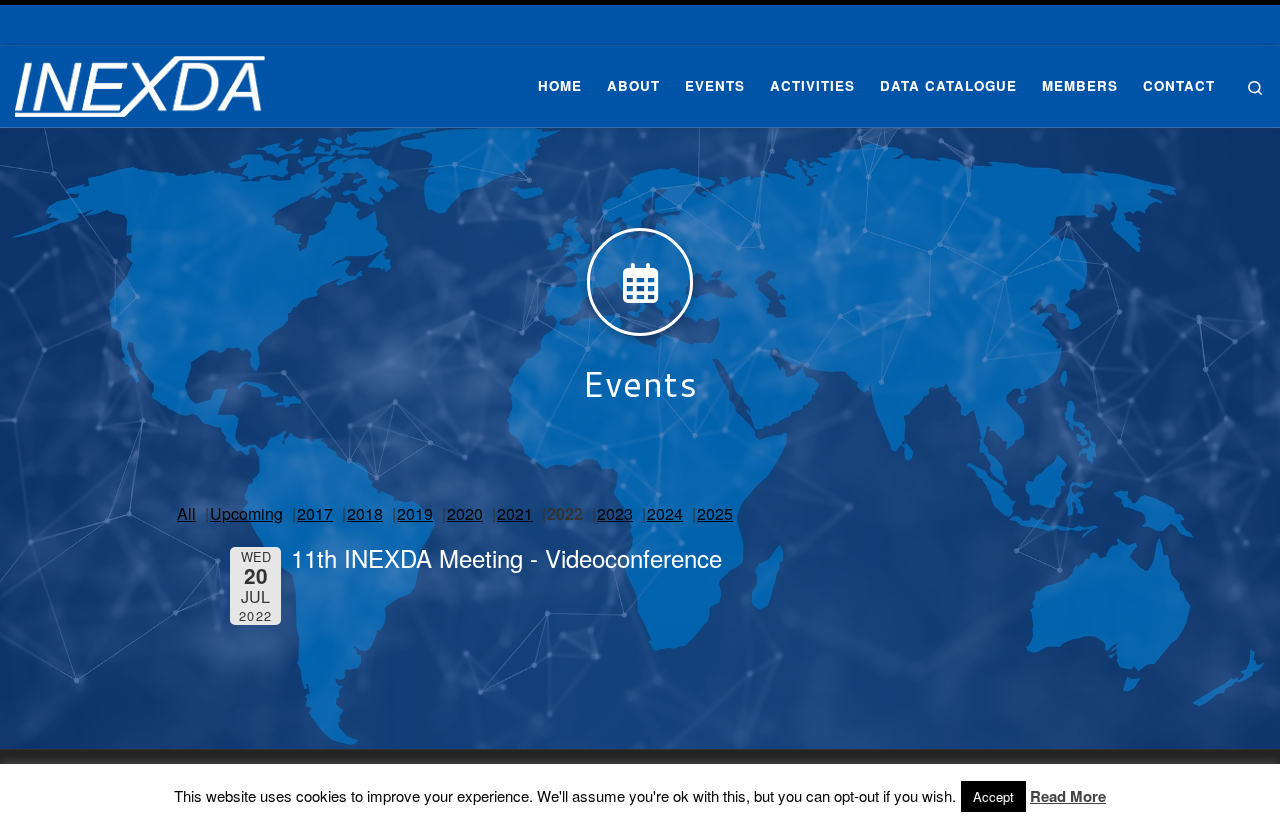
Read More (1068, 796)
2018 (365, 513)
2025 (715, 513)
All (186, 513)
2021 (515, 513)
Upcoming (246, 513)
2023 (615, 513)
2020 (465, 513)
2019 (415, 513)
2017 (315, 513)
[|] (140, 80)
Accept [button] (993, 796)
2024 (665, 513)
